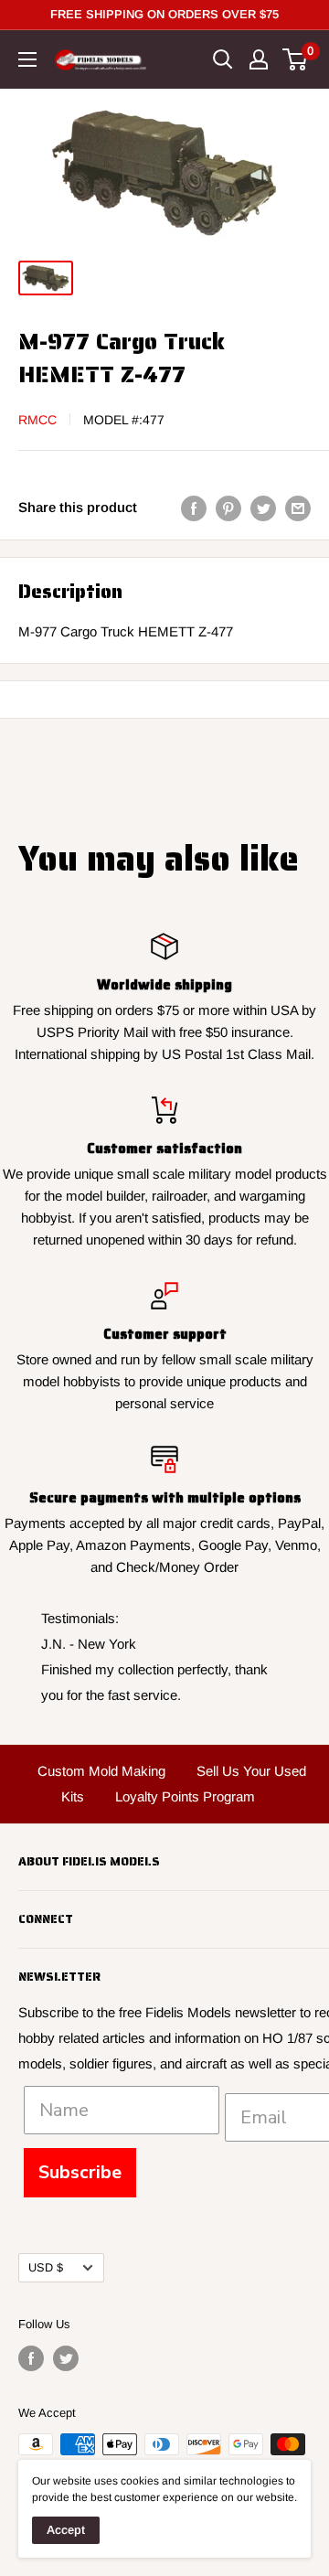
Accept (66, 2530)
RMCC (37, 420)
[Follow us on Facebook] (31, 2358)
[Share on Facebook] (194, 508)
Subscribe (80, 2172)
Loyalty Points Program (185, 1796)
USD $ (46, 2267)
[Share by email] (298, 508)
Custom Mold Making (101, 1771)
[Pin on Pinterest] (228, 508)
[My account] (259, 59)
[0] (296, 59)
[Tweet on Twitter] (263, 508)
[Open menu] (27, 59)
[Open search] (223, 59)
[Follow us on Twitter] (66, 2358)
